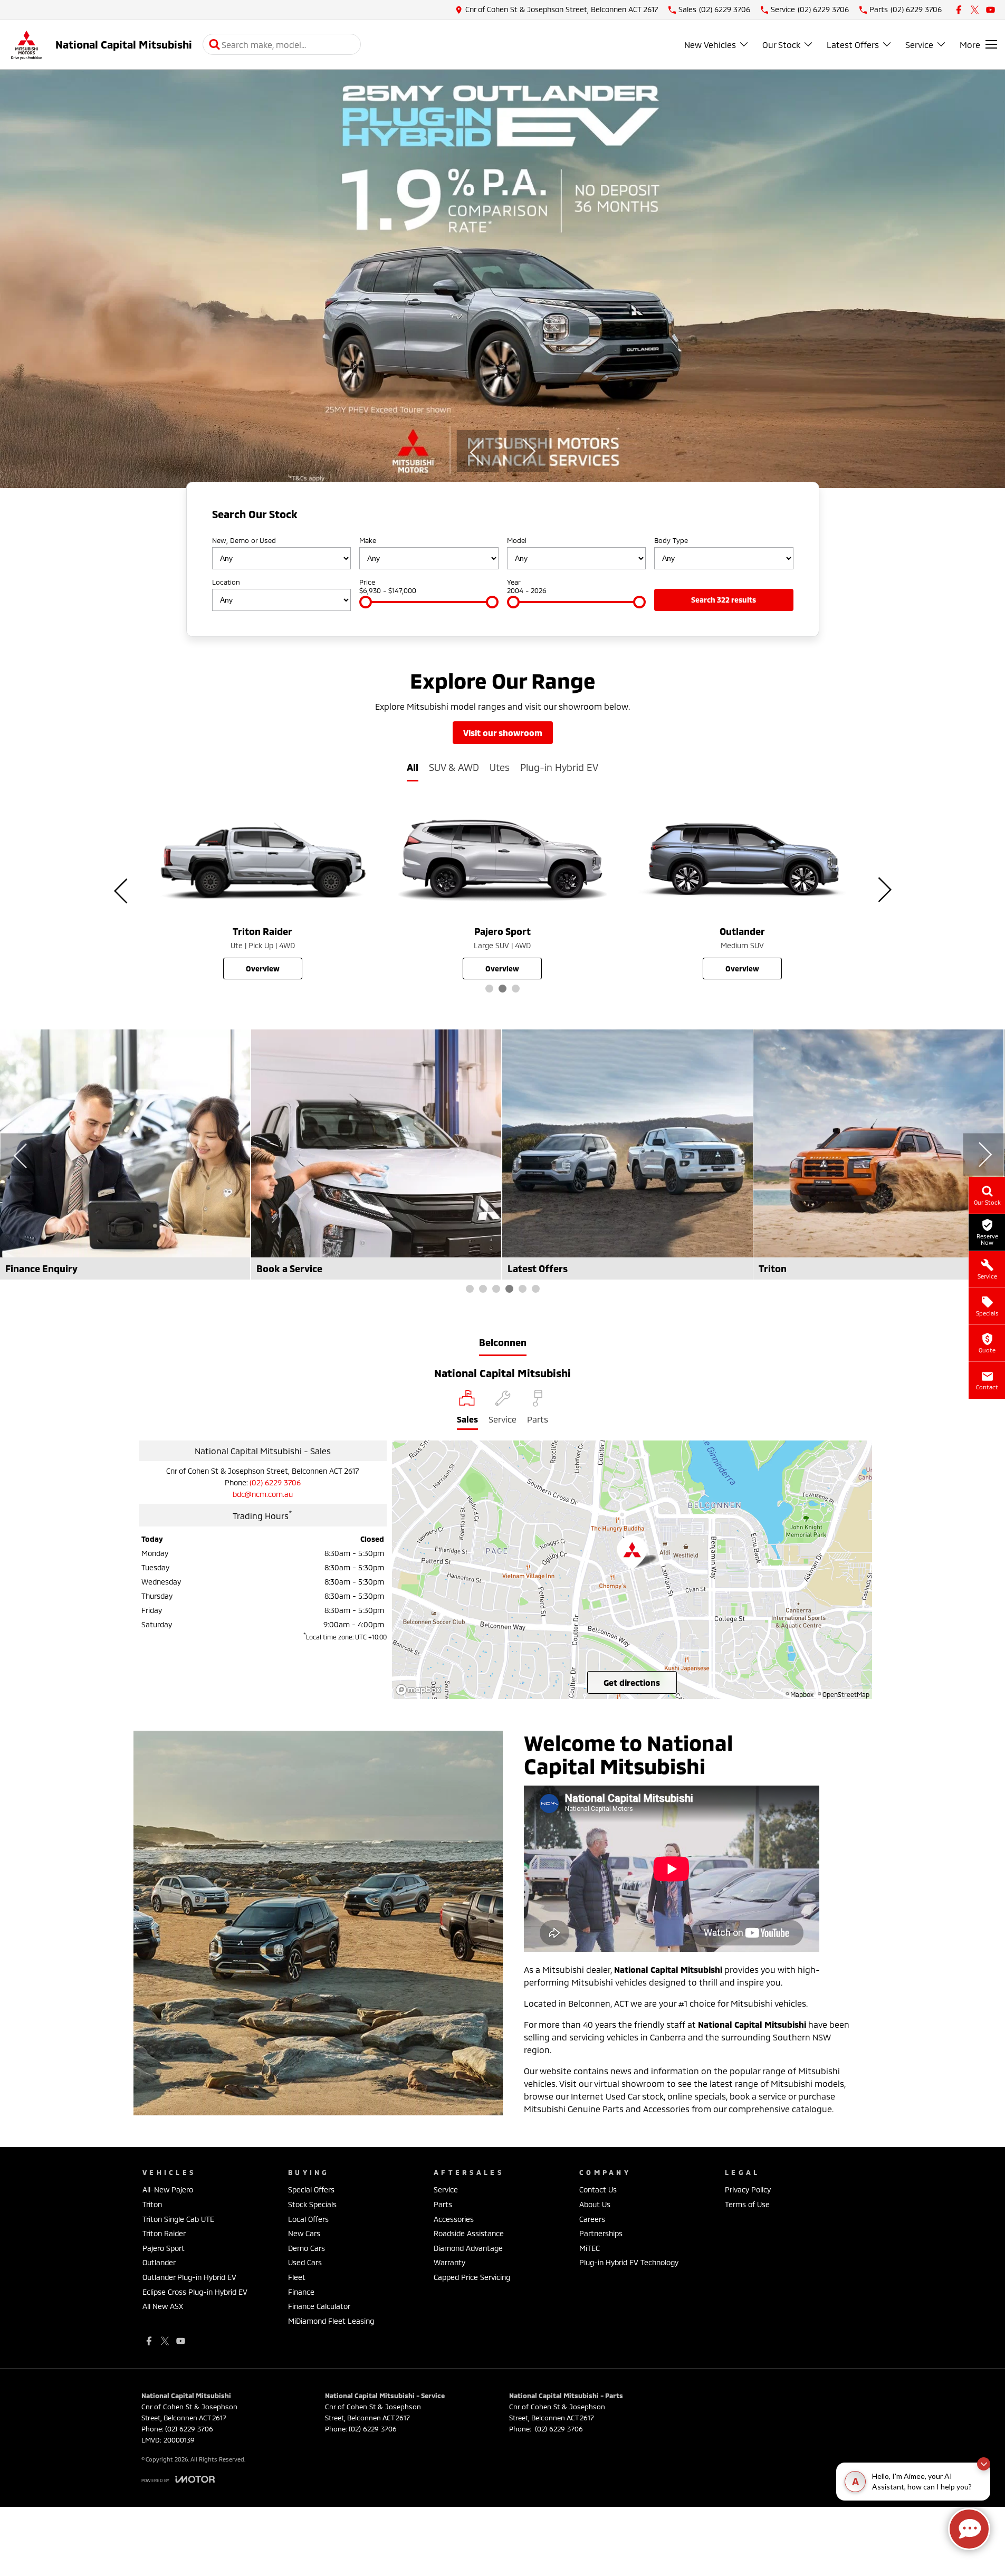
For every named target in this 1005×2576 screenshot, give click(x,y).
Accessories (454, 2219)
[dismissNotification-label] (984, 2464)
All (413, 767)
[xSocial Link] (975, 10)
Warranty (449, 2262)
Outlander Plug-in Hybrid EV (189, 2277)
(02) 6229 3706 (275, 1482)
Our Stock (781, 45)
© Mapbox (800, 1694)
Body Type (671, 540)
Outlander (159, 2262)
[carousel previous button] (477, 451)
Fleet (297, 2277)
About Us (595, 2204)
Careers (592, 2219)
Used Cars (305, 2262)
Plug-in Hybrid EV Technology (629, 2262)
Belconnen (503, 1342)
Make (368, 540)
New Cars (304, 2233)
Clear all (776, 517)
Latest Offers (853, 45)
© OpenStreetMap (844, 1694)
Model (517, 540)
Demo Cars (307, 2248)
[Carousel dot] (489, 989)
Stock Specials (312, 2204)
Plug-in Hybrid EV (559, 767)
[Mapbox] (420, 1690)
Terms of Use (747, 2204)
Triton (152, 2204)
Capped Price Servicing (472, 2277)
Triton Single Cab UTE (178, 2219)
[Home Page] (26, 45)
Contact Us (598, 2189)
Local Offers (308, 2219)
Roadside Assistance (469, 2233)
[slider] (366, 602)
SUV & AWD (454, 767)
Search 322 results (724, 600)
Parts (443, 2204)
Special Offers (311, 2189)
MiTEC (590, 2248)
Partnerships (601, 2233)
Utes (500, 767)
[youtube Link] (990, 10)
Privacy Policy (748, 2189)
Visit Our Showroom (503, 733)
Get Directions (632, 1682)
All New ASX (163, 2306)
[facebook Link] (959, 10)
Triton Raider (164, 2233)
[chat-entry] (969, 2529)
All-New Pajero (168, 2189)
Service (919, 45)
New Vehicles (710, 45)
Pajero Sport (164, 2248)
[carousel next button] (528, 451)
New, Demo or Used (244, 540)
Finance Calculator (319, 2306)
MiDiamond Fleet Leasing (331, 2321)
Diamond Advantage (468, 2248)
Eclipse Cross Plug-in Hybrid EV (195, 2292)
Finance (301, 2292)
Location (226, 582)
